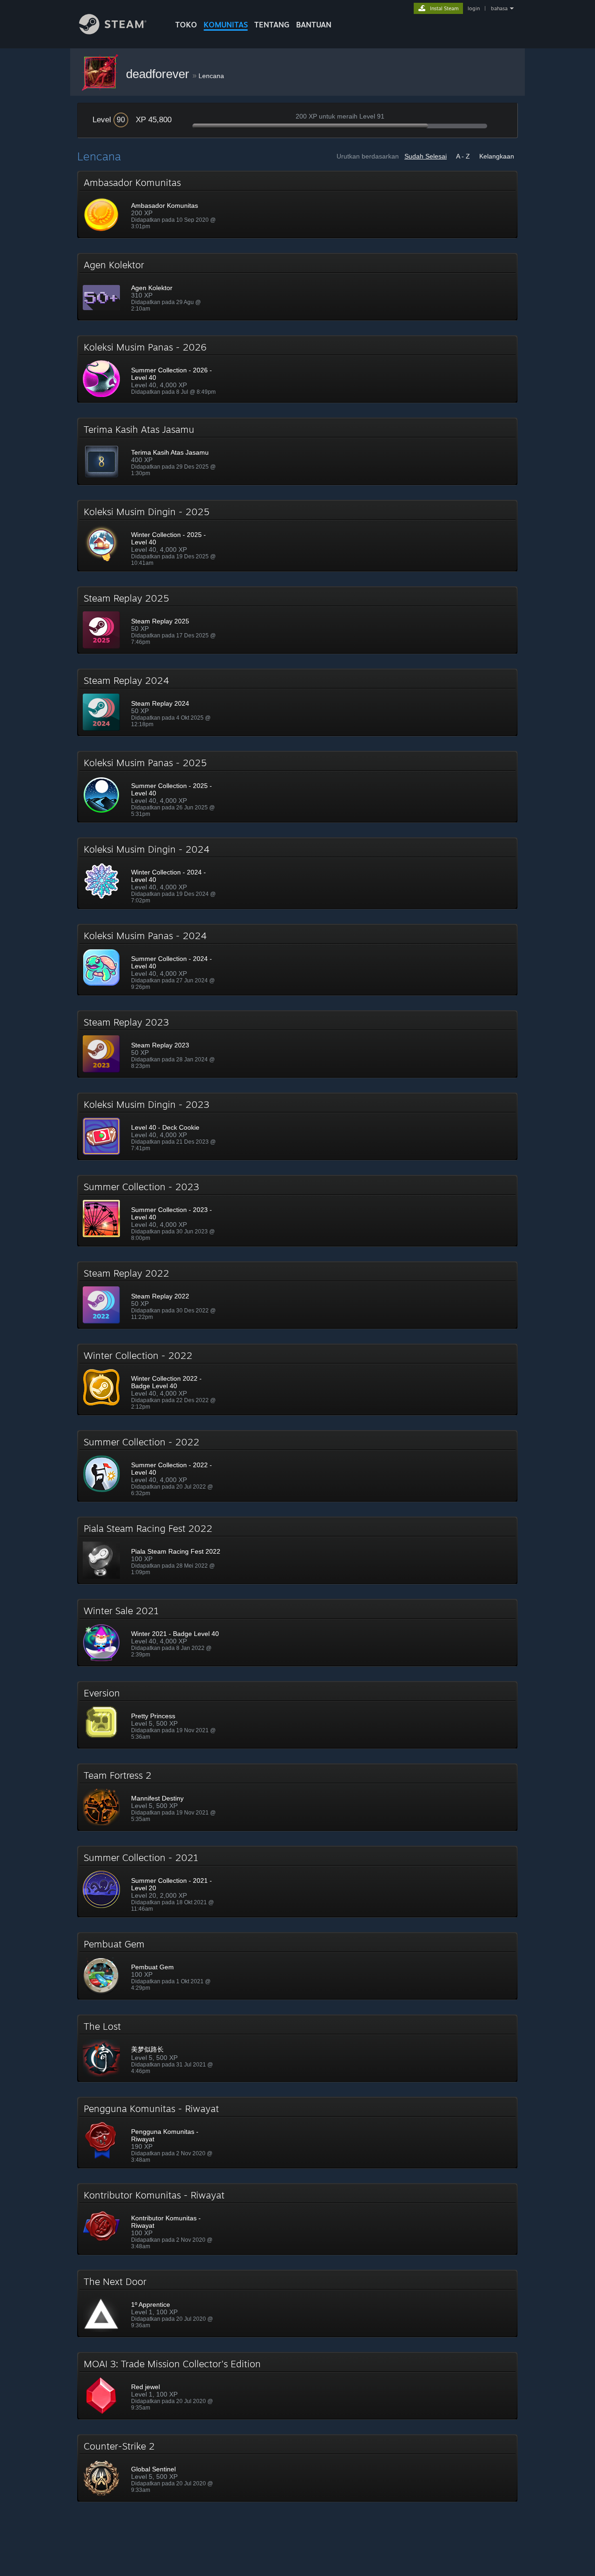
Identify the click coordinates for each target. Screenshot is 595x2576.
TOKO (186, 25)
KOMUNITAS (226, 25)
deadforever (159, 74)
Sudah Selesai (426, 156)
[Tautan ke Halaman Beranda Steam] (113, 32)
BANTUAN (314, 25)
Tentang (272, 25)
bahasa (499, 8)
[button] (297, 205)
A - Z (463, 156)
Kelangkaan (497, 156)
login (474, 8)
